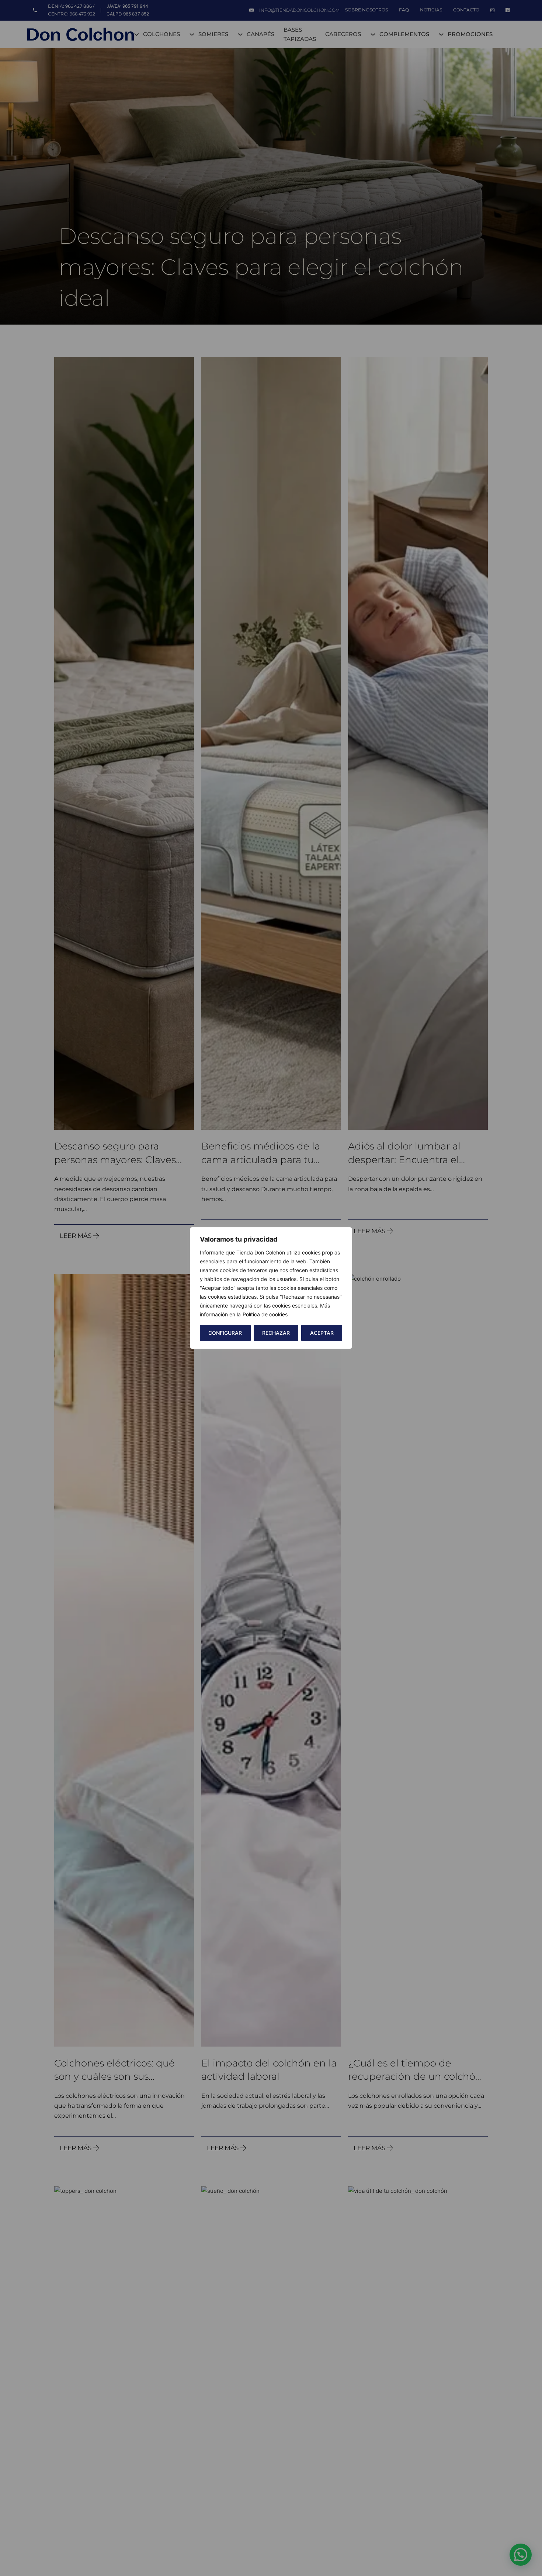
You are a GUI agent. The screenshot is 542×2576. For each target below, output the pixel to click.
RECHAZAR (276, 1333)
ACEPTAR (322, 1333)
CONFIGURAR (225, 1333)
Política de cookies (265, 1314)
